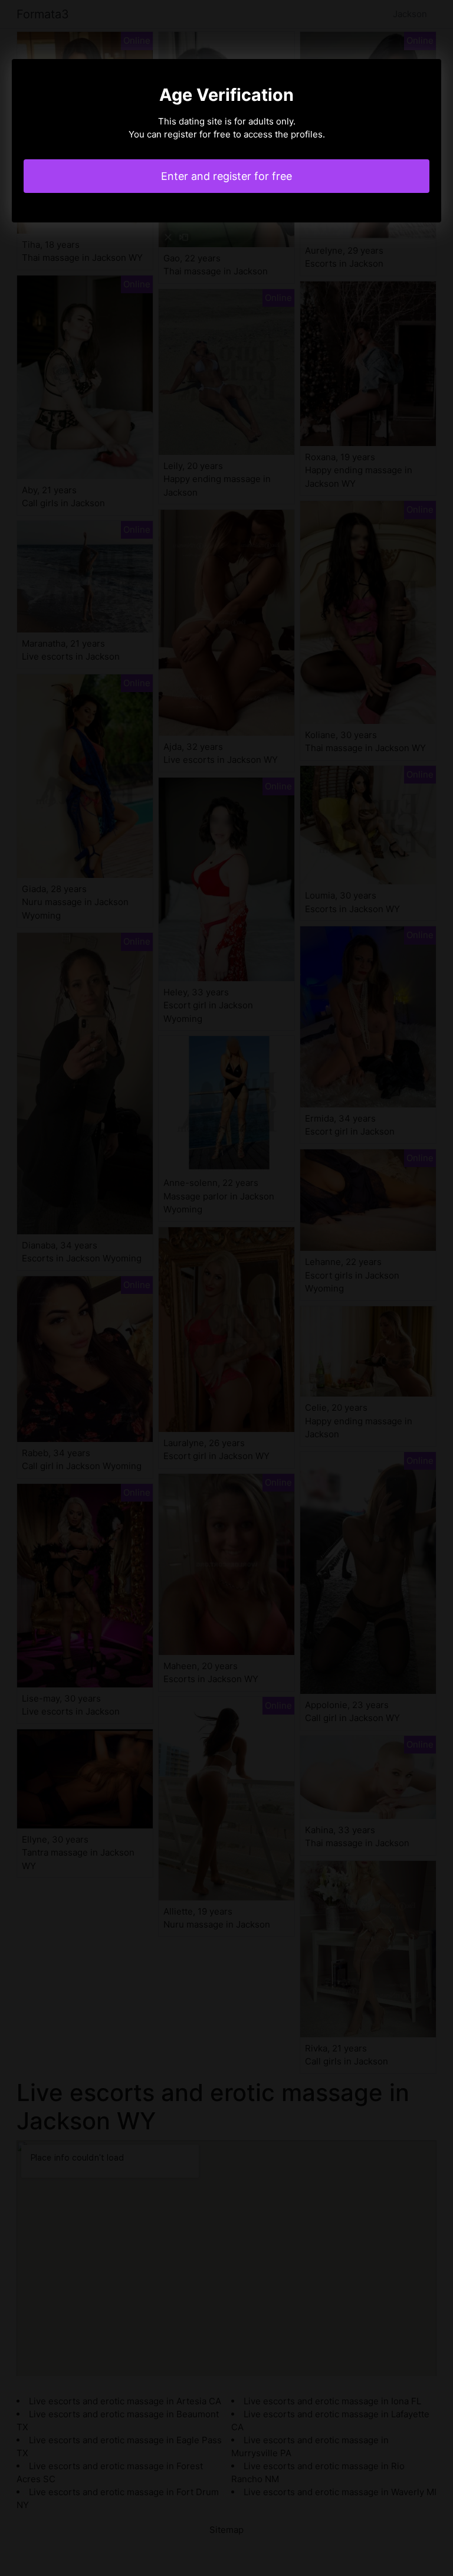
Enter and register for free (226, 176)
